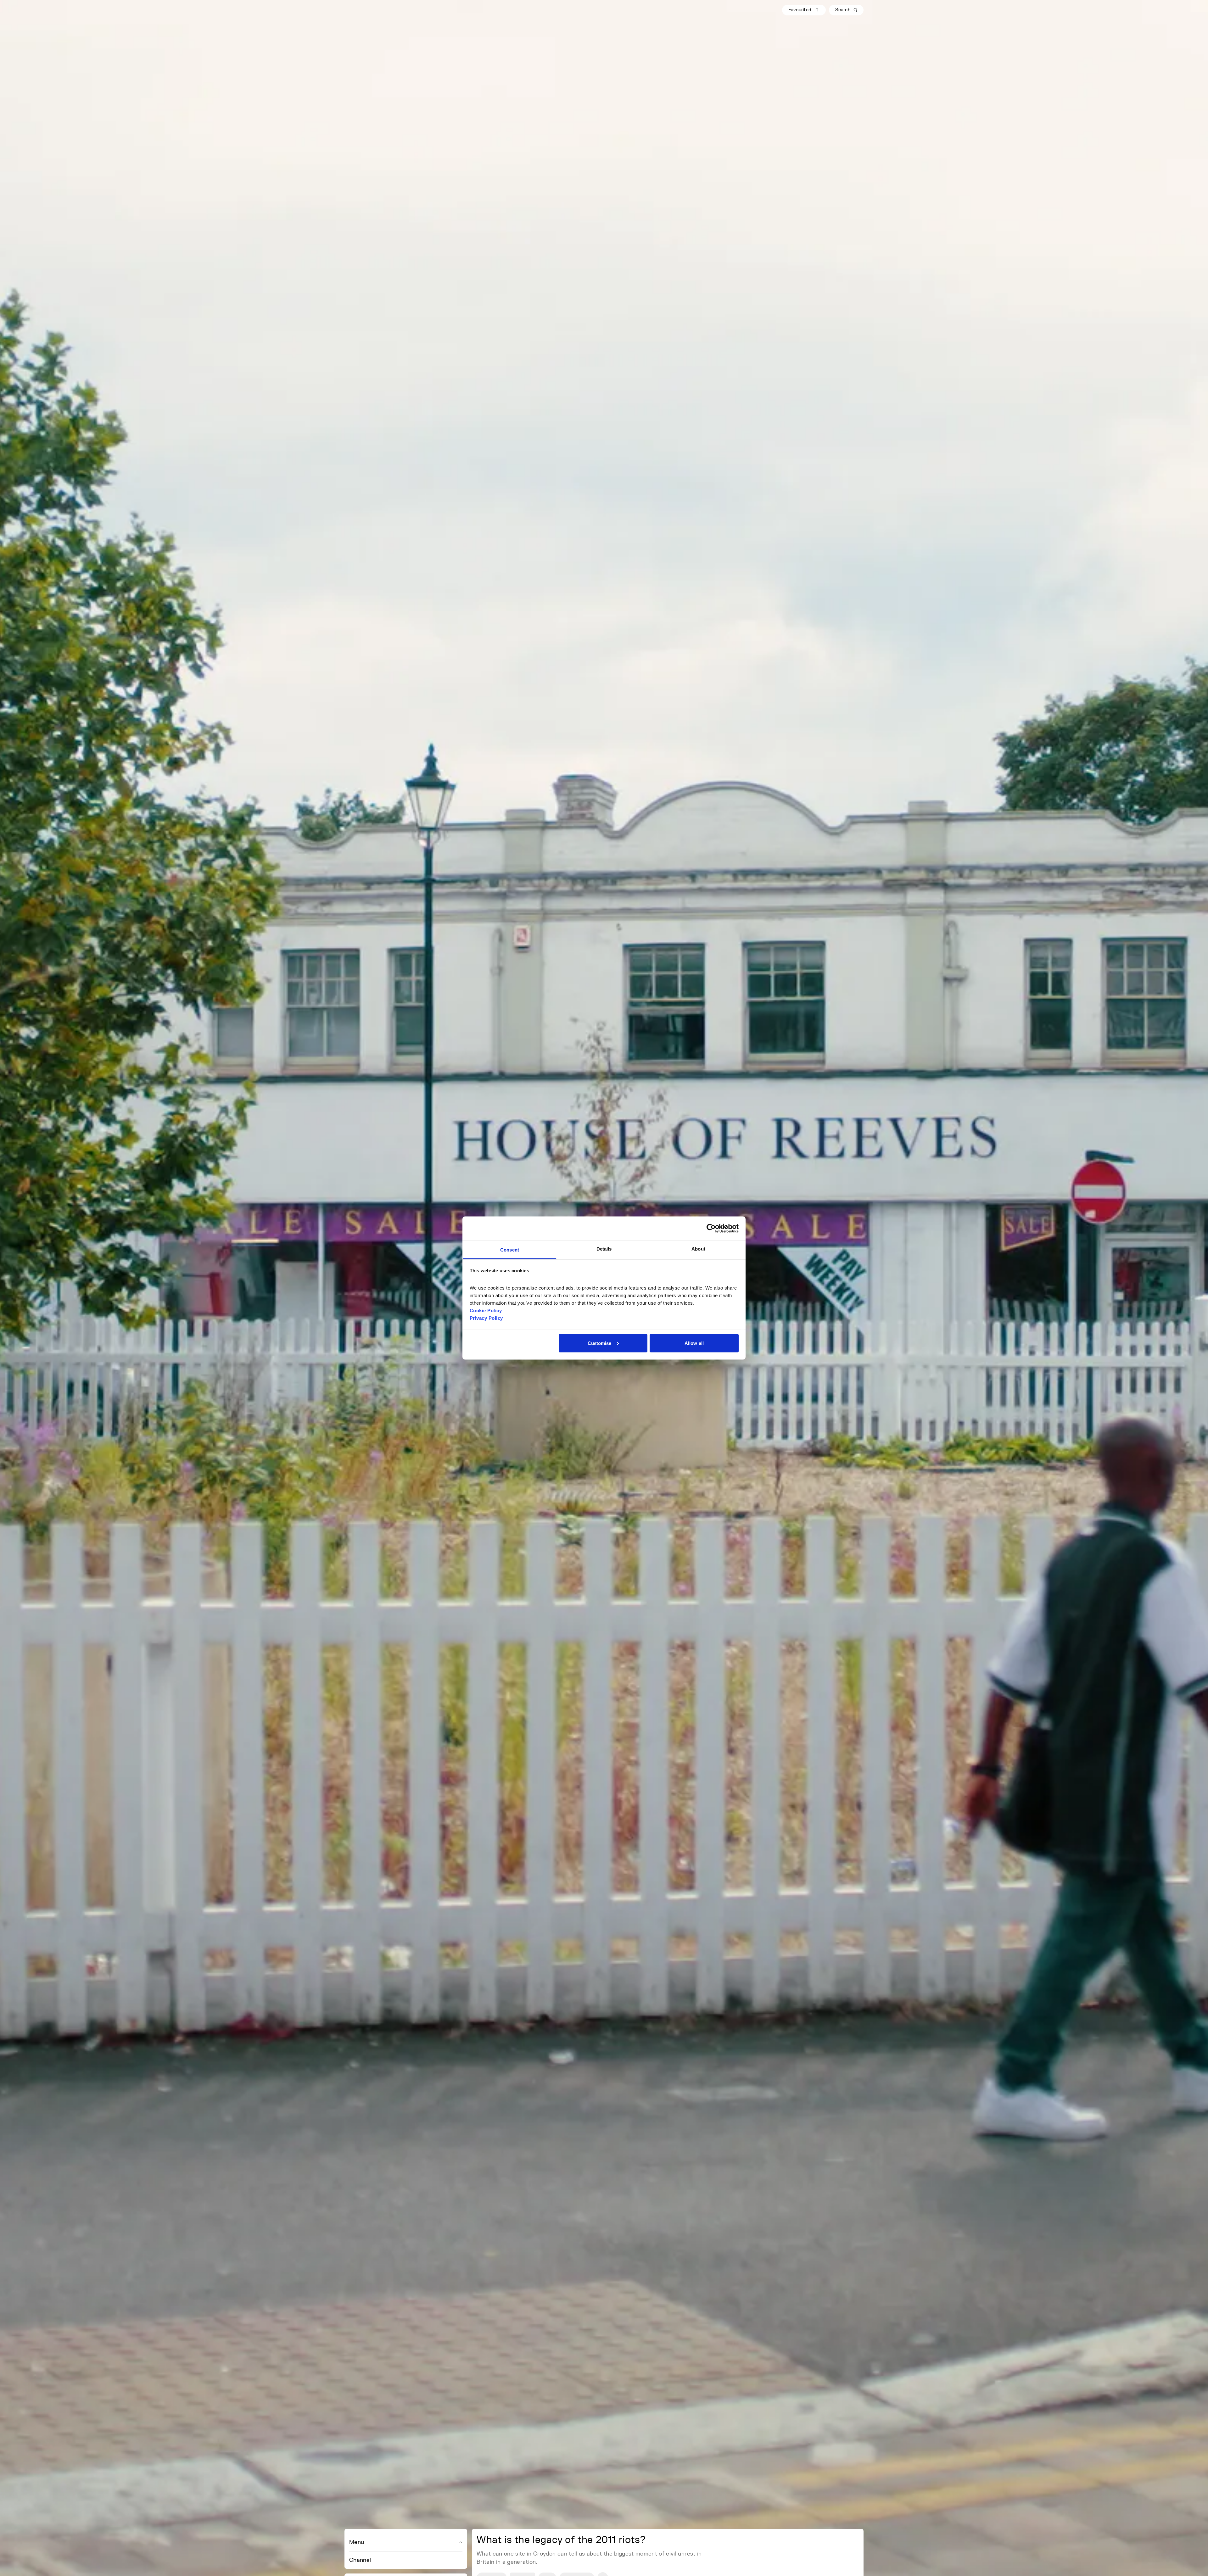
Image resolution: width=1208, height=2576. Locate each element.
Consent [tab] (510, 1250)
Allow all (694, 1343)
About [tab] (698, 1249)
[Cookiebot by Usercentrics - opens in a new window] (711, 1228)
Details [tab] (604, 1249)
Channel (360, 2560)
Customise (600, 1343)
